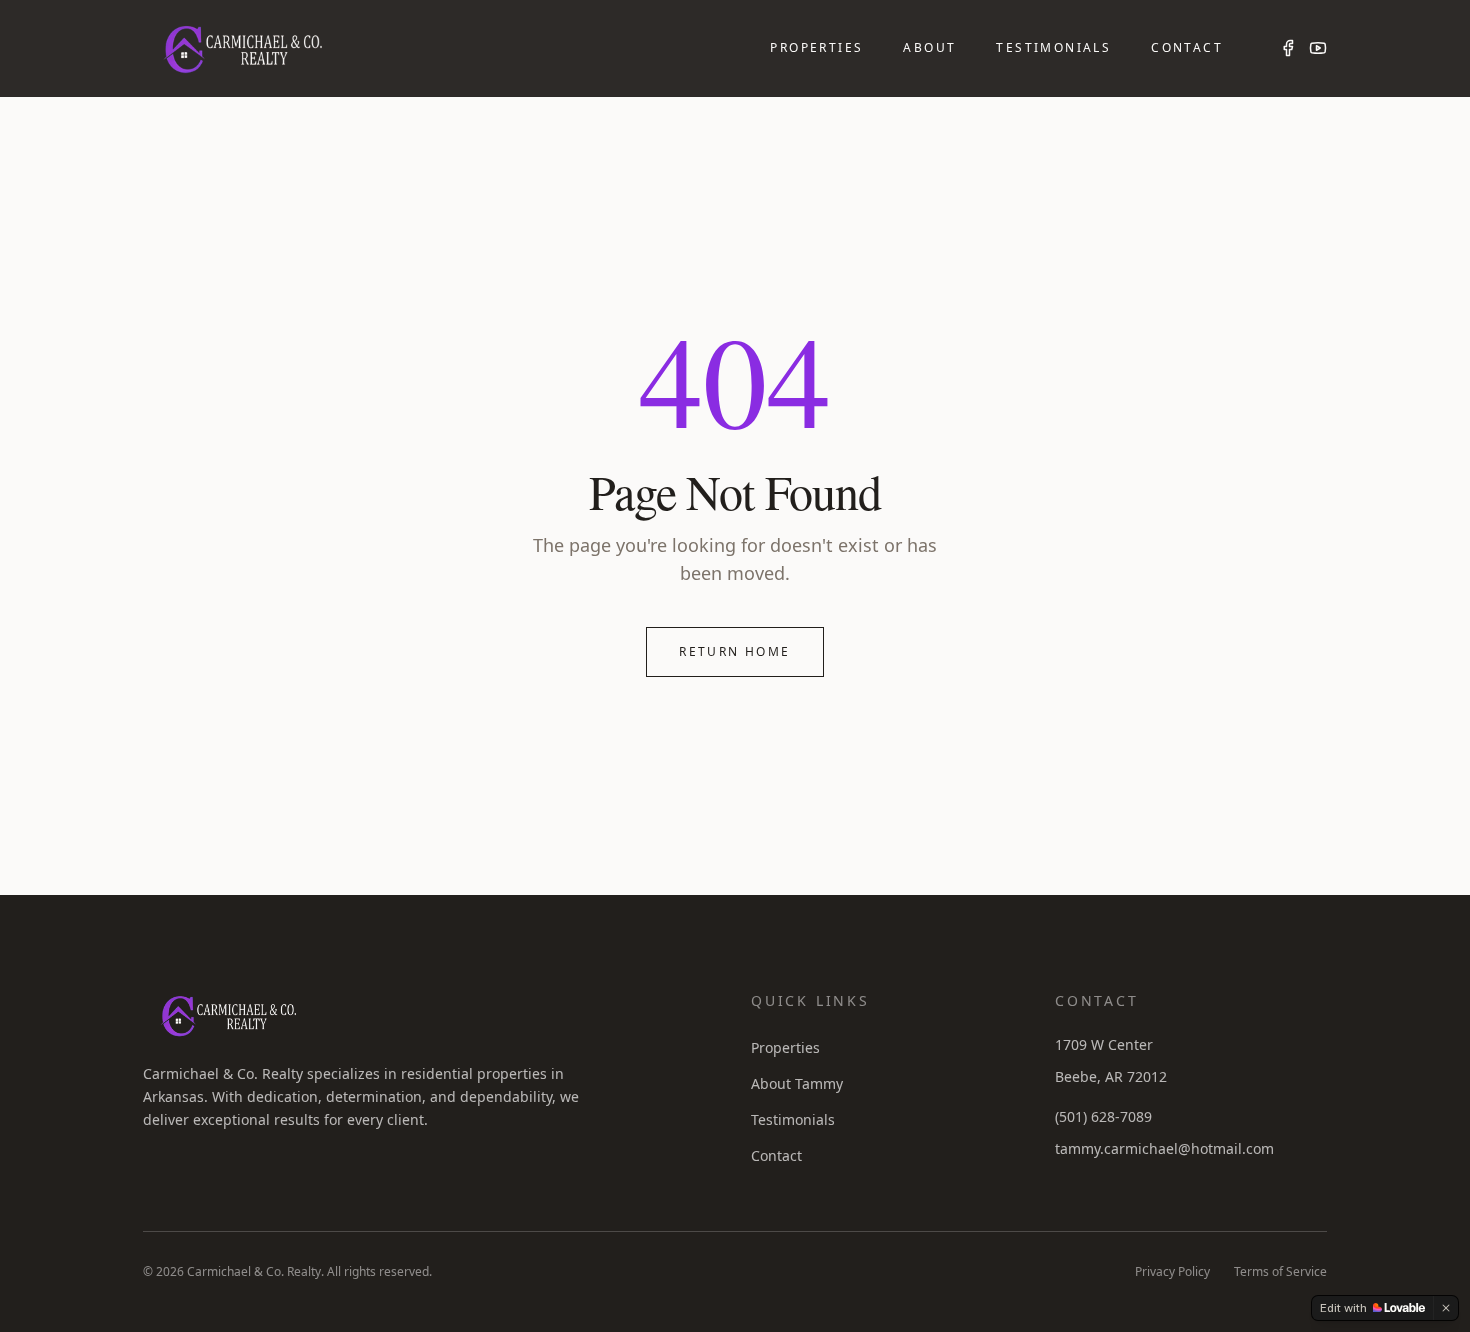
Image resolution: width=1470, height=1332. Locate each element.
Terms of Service (1280, 1272)
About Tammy (797, 1083)
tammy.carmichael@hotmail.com (1164, 1148)
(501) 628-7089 (1103, 1116)
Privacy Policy (1172, 1272)
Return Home (734, 651)
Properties (816, 48)
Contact (1187, 48)
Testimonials (1053, 48)
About (929, 48)
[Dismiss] (1446, 1308)
